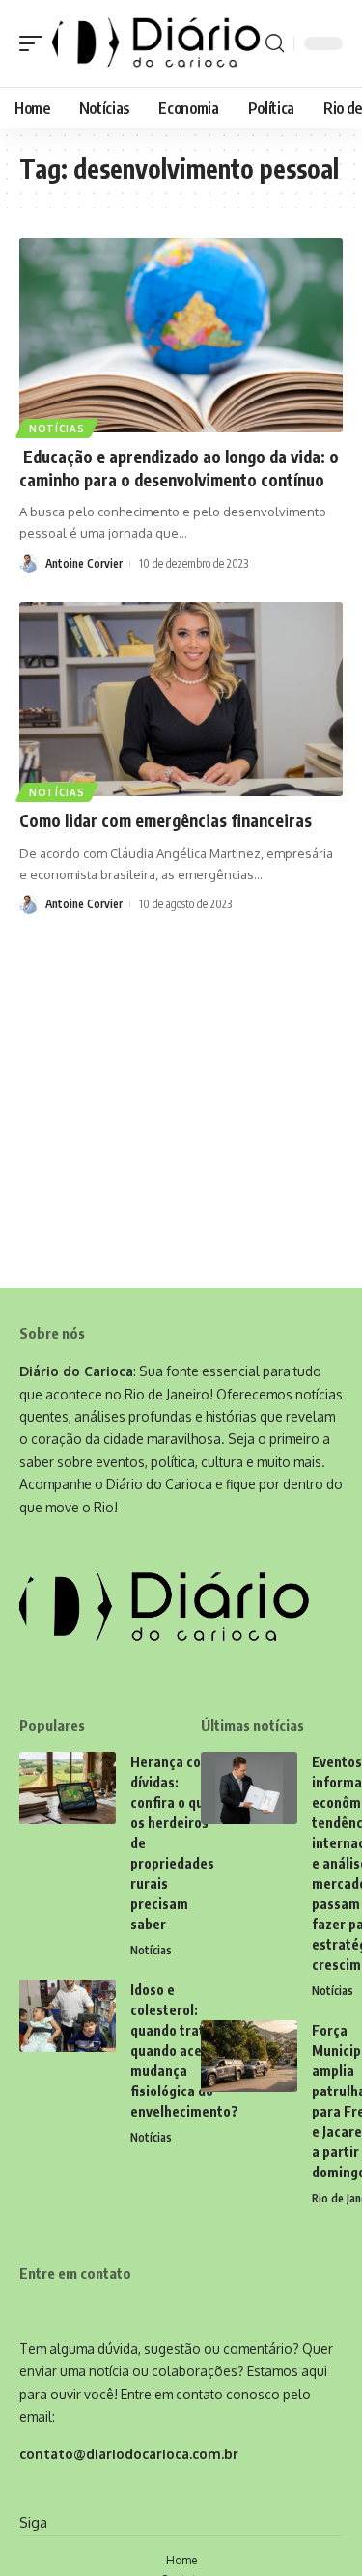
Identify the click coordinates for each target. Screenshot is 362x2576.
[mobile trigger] (36, 43)
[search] (275, 43)
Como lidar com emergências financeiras (166, 820)
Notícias (57, 429)
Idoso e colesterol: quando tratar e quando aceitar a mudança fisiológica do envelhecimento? (184, 2050)
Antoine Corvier (84, 563)
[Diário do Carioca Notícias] (156, 43)
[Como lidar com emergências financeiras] (181, 699)
